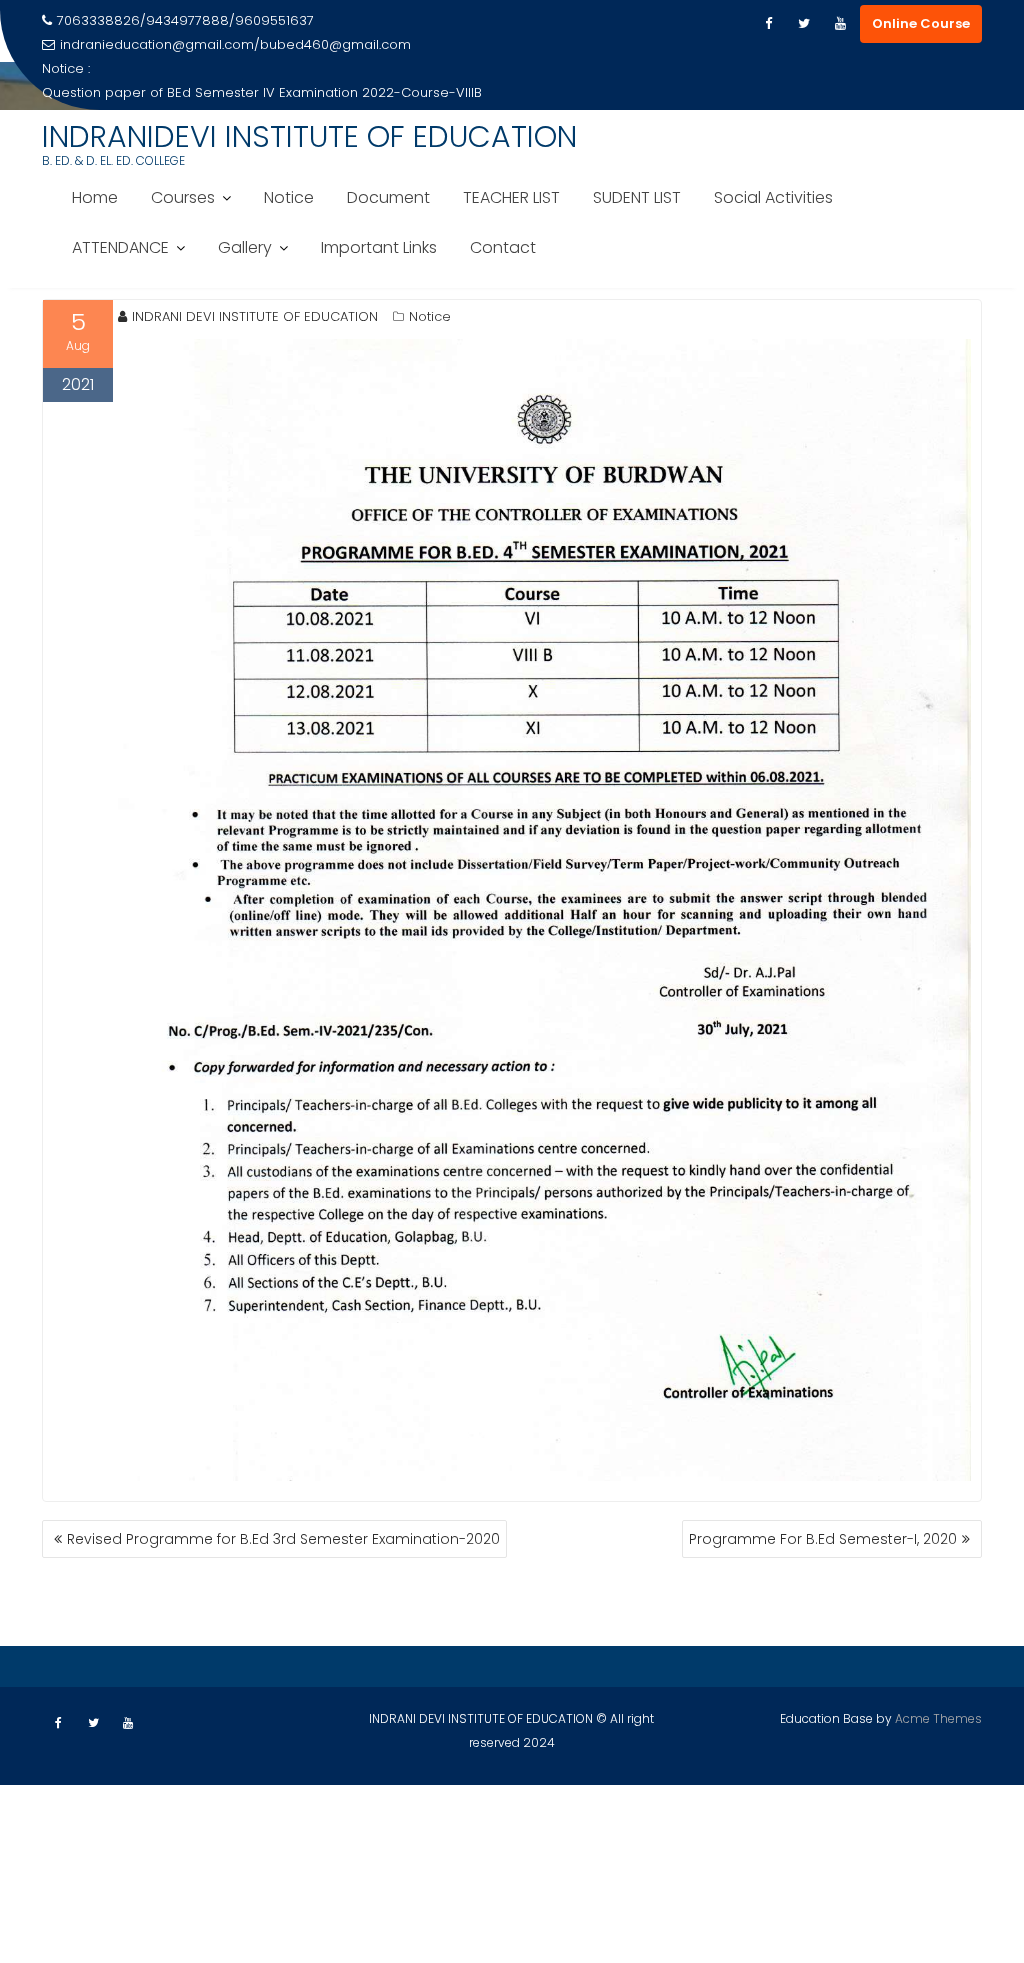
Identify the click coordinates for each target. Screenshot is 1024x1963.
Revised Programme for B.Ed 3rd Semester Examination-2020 (283, 1539)
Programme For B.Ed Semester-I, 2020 (823, 1539)
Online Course (921, 23)
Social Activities (773, 197)
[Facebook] (768, 24)
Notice (289, 197)
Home (95, 197)
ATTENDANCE (120, 247)
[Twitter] (804, 24)
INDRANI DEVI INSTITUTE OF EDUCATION (255, 316)
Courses (183, 197)
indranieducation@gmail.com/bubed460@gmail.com (235, 44)
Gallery (245, 247)
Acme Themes (938, 1718)
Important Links (379, 247)
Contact (503, 247)
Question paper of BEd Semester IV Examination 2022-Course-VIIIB (262, 92)
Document (388, 197)
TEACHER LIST (511, 197)
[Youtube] (840, 24)
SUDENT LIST (637, 197)
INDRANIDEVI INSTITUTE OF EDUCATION (309, 136)
